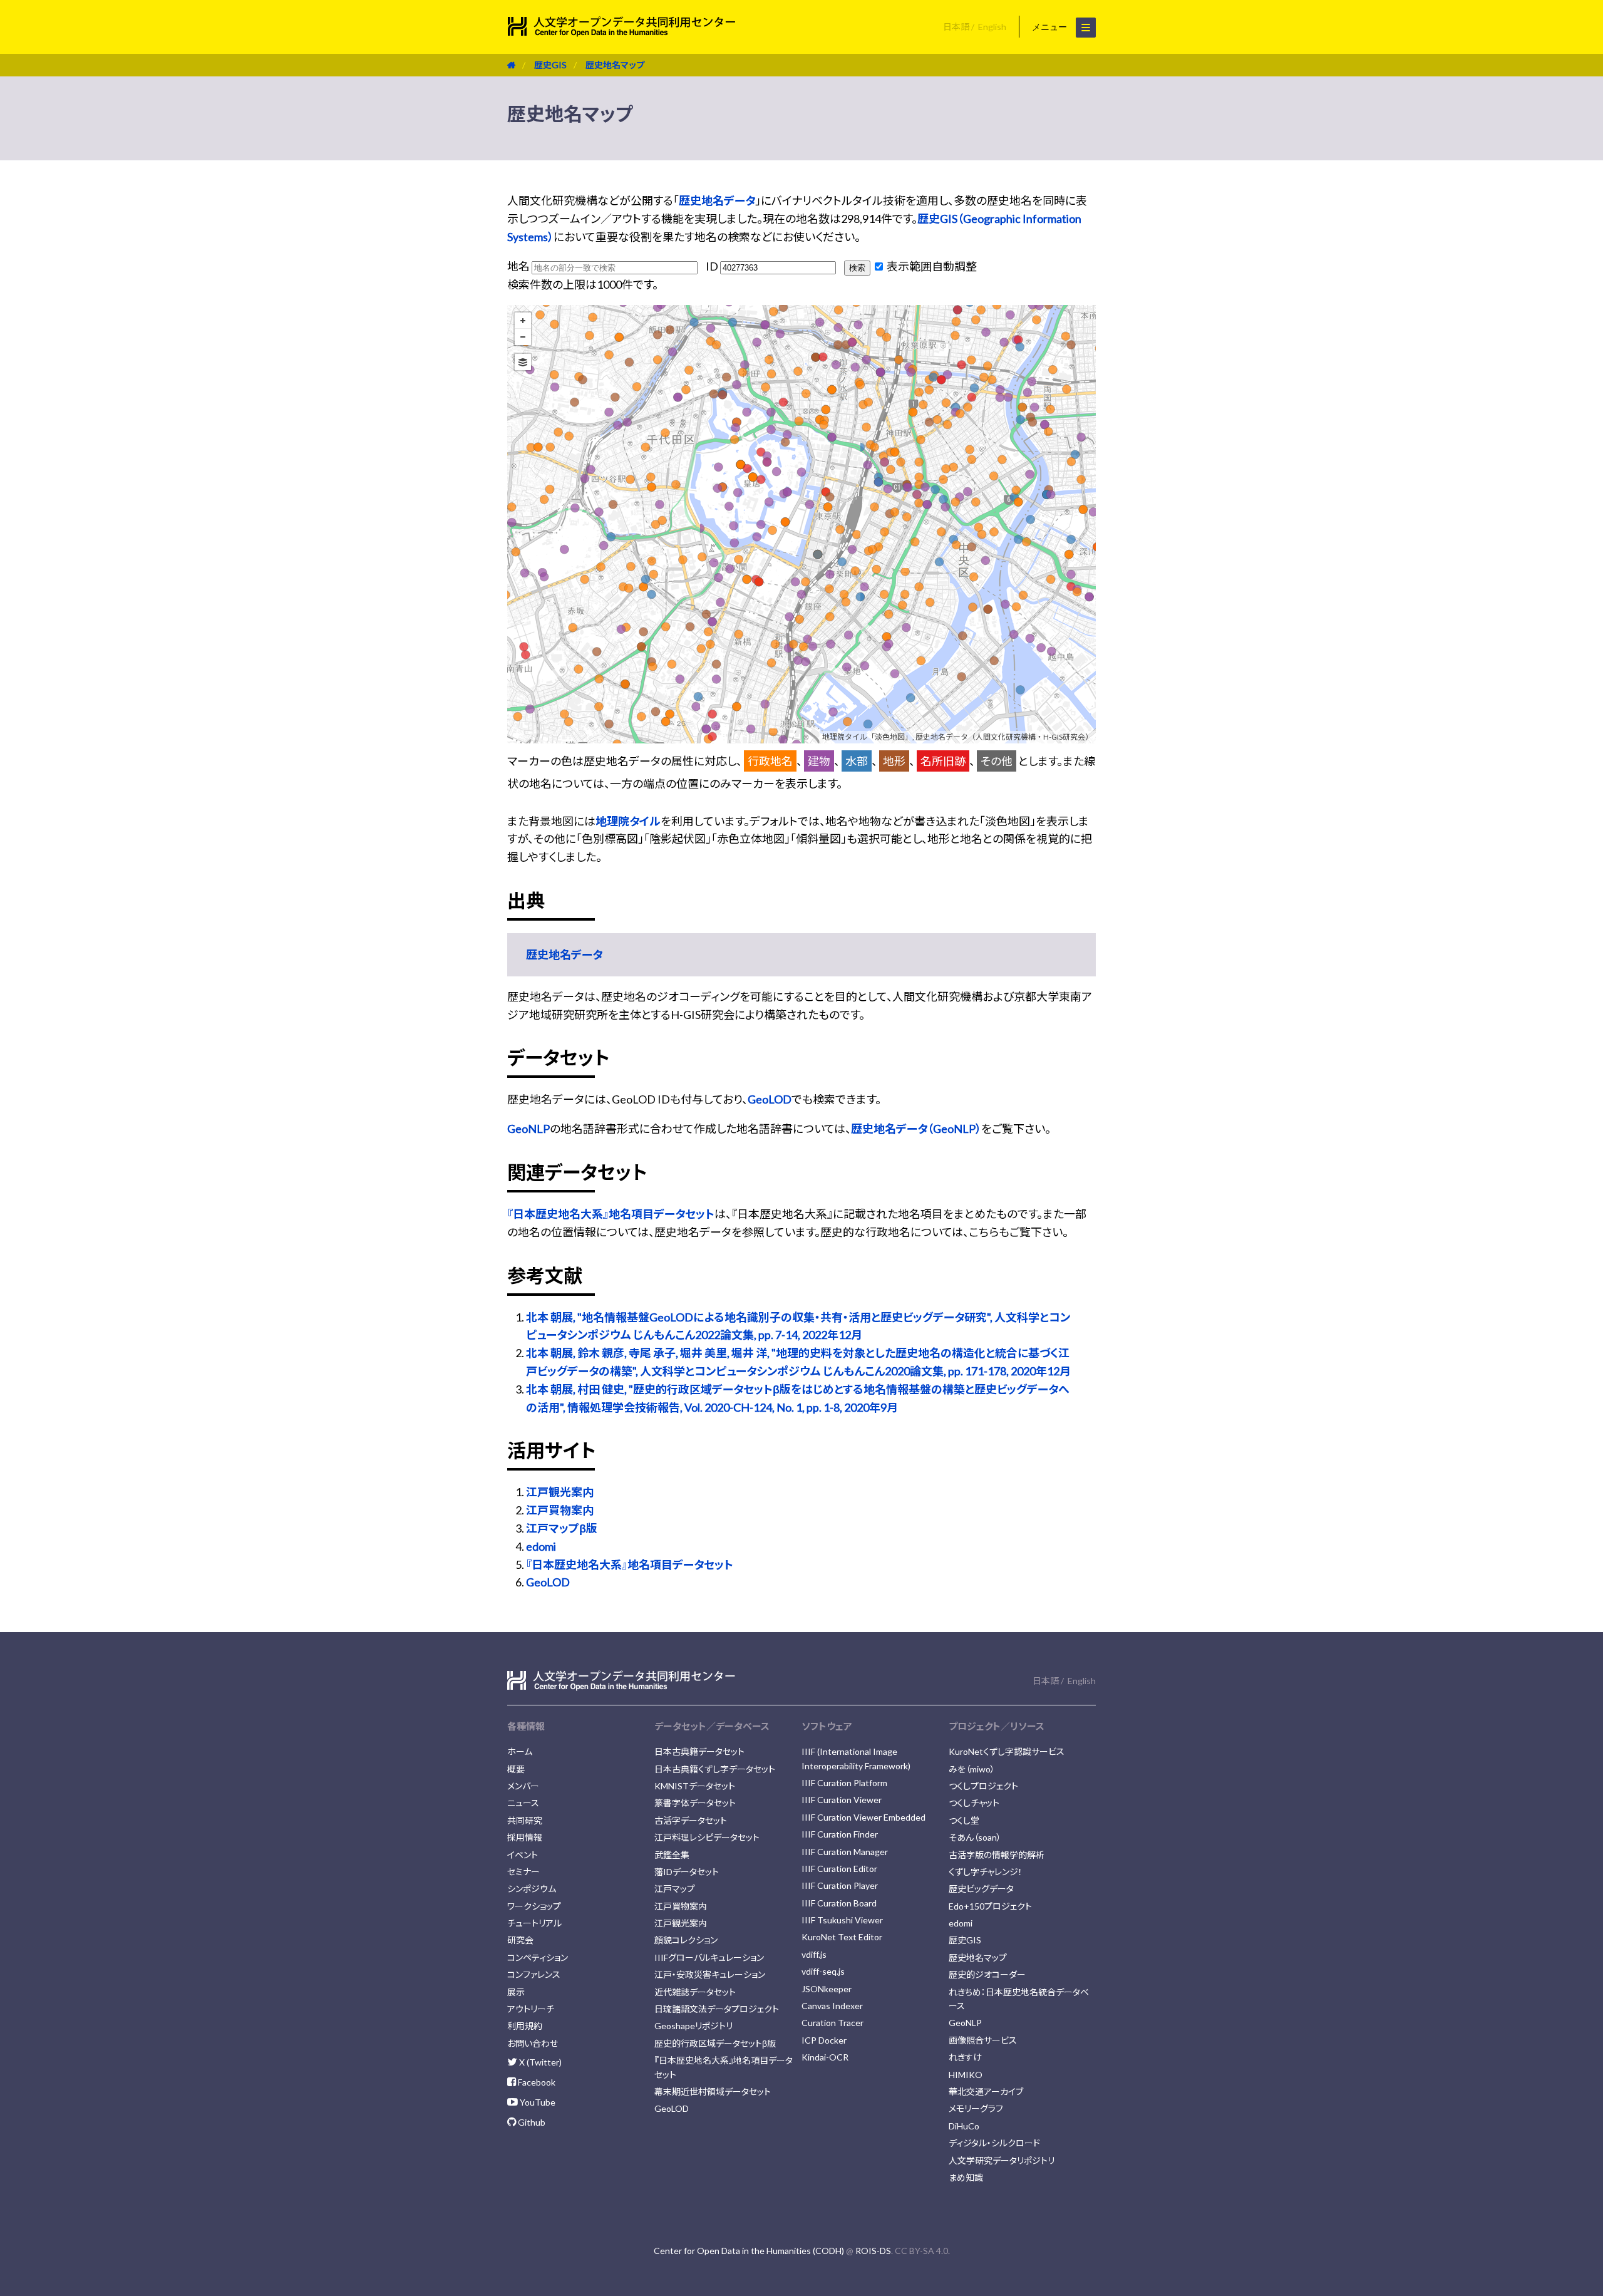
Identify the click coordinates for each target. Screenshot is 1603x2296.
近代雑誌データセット (695, 1992)
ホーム (520, 1751)
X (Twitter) (539, 2062)
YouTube (537, 2102)
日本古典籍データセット (699, 1751)
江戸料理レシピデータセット (707, 1837)
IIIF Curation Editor (839, 1869)
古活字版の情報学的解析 (997, 1855)
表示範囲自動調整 (931, 266)
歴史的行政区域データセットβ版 (715, 2043)
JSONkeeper (827, 1989)
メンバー (523, 1786)
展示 (516, 1992)
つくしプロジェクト (983, 1786)
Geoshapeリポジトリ (693, 2026)
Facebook (536, 2082)
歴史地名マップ (615, 65)
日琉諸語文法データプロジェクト (717, 2009)
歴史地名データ (717, 200)
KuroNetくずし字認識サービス (1007, 1751)
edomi (541, 1546)
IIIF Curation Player (840, 1885)
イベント (523, 1855)
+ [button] (523, 321)
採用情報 (525, 1837)
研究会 (520, 1940)
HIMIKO (966, 2075)
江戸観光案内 (560, 1492)
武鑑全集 (672, 1855)
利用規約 (525, 2026)
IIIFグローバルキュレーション (709, 1957)
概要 (516, 1769)
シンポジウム (532, 1889)
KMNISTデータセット (695, 1786)
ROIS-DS (873, 2251)
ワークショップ (534, 1906)
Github (531, 2122)
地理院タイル (628, 821)
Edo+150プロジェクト (990, 1906)
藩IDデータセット (687, 1872)
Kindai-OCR (825, 2057)
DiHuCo (964, 2126)
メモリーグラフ (976, 2108)
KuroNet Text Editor (842, 1937)
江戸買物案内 (560, 1510)
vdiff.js (814, 1954)
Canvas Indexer (832, 2006)
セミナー (523, 1872)
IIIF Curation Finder (840, 1834)
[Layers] (523, 362)
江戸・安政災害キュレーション (710, 1974)
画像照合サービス (983, 2040)
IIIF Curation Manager (845, 1852)
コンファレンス (534, 1974)
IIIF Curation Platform (844, 1783)
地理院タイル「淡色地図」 (867, 737)
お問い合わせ (533, 2043)
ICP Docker (824, 2040)
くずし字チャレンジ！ (986, 1872)
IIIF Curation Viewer (842, 1800)
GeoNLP (528, 1129)
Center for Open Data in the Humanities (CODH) (749, 2251)
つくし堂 (964, 1820)
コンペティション (538, 1957)
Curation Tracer (832, 2023)
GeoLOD (770, 1099)
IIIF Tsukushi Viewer (842, 1920)
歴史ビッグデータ (981, 1889)
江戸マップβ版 (562, 1528)
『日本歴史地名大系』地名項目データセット (611, 1214)
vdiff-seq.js (823, 1971)
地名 (519, 266)
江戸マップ (675, 1889)
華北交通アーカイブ (986, 2092)
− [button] (523, 337)
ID (713, 266)
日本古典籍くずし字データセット (715, 1769)
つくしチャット (974, 1803)
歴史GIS (550, 65)
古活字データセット (691, 1820)
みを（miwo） (972, 1769)
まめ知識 (966, 2177)
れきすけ (965, 2057)
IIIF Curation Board (839, 1903)
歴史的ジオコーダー (987, 1974)
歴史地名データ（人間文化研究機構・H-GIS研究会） (1004, 737)
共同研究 (525, 1820)
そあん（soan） (975, 1837)
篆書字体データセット (695, 1803)
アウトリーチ (531, 2009)
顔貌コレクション (686, 1940)
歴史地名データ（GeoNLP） (916, 1129)
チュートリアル (534, 1923)
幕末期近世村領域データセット (713, 2092)
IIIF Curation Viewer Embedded (863, 1817)
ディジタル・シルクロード (994, 2143)
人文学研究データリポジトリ (1002, 2160)
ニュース (523, 1803)
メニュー (1051, 27)
